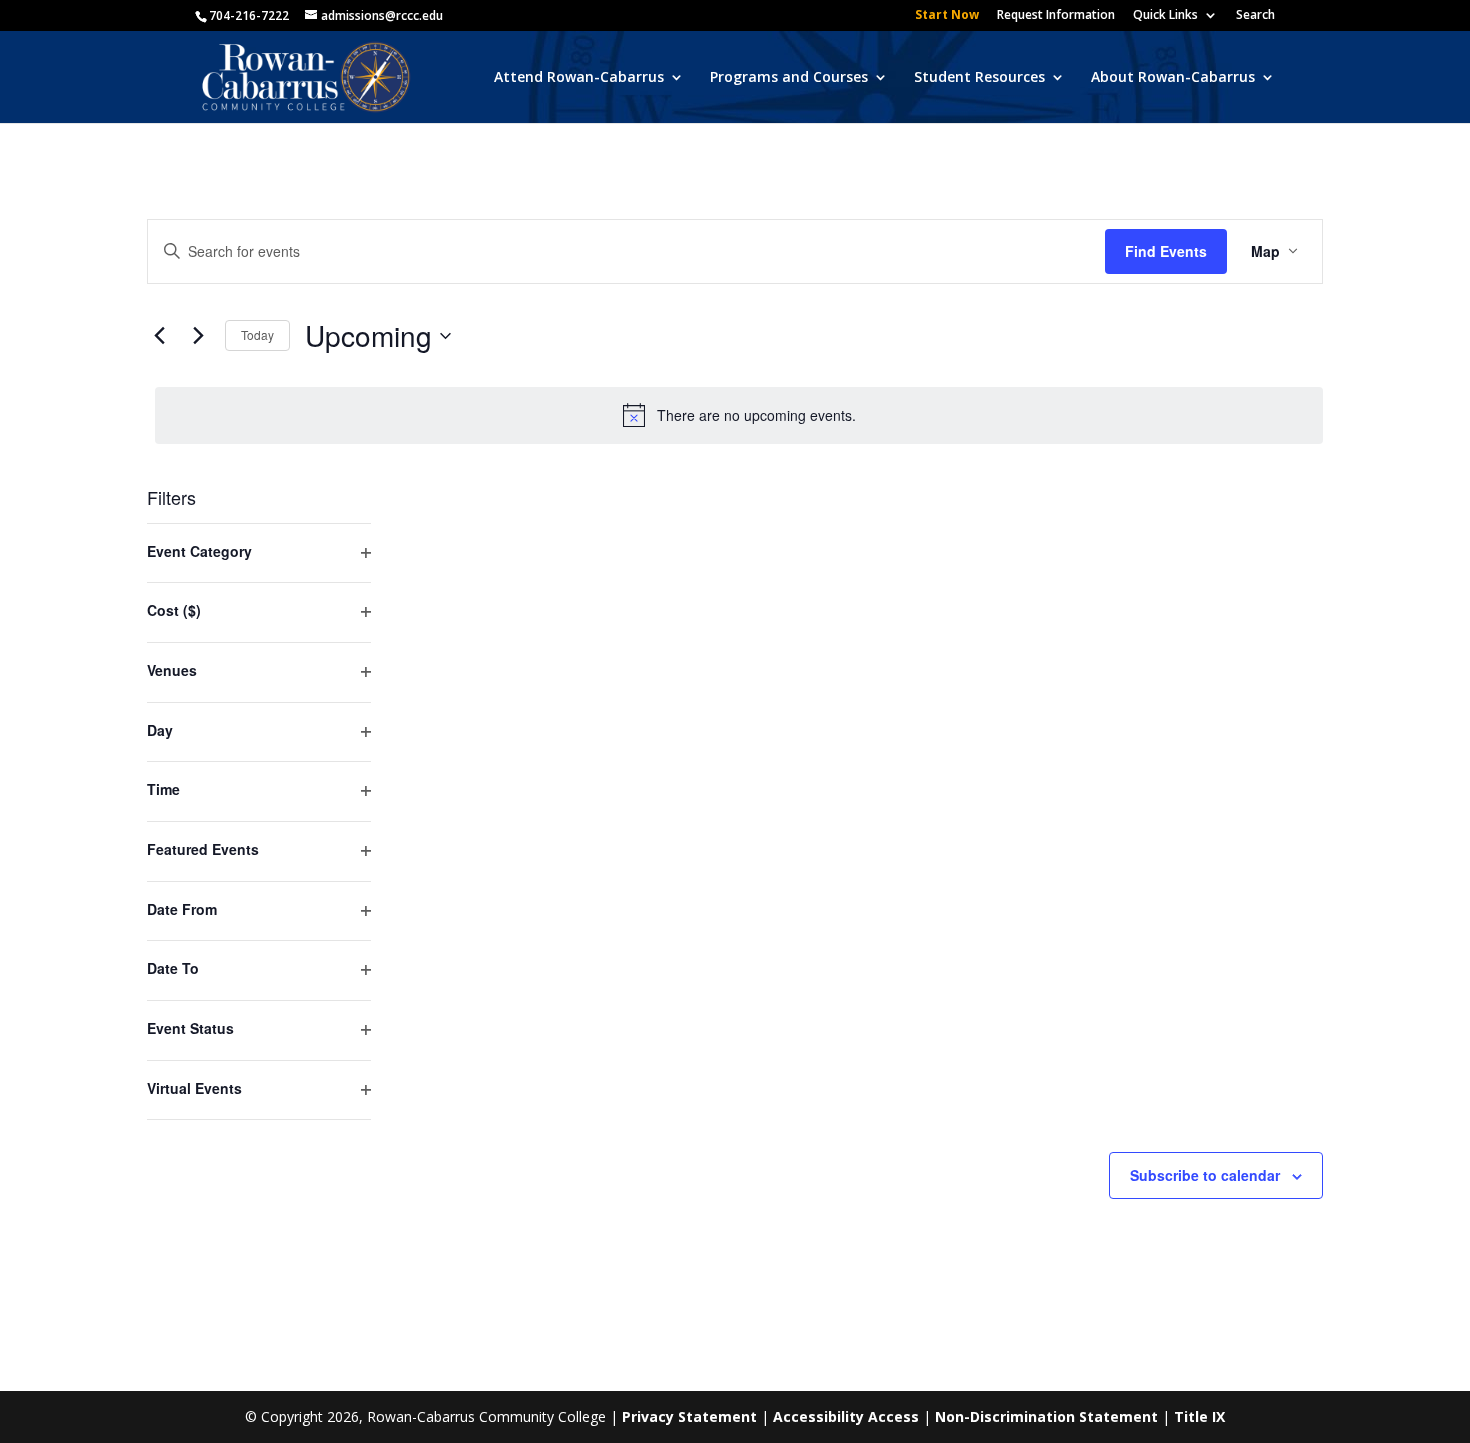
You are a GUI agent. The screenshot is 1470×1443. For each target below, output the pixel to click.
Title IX (1199, 1416)
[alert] (739, 415)
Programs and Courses (789, 78)
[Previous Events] (159, 336)
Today (257, 334)
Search (1255, 16)
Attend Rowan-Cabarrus (579, 78)
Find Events (1166, 251)
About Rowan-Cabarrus (1173, 78)
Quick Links (1165, 16)
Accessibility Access (846, 1416)
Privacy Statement (689, 1416)
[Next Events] (198, 336)
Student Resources (979, 78)
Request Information (1056, 16)
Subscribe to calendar (1205, 1175)
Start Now (947, 16)
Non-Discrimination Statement (1046, 1416)
